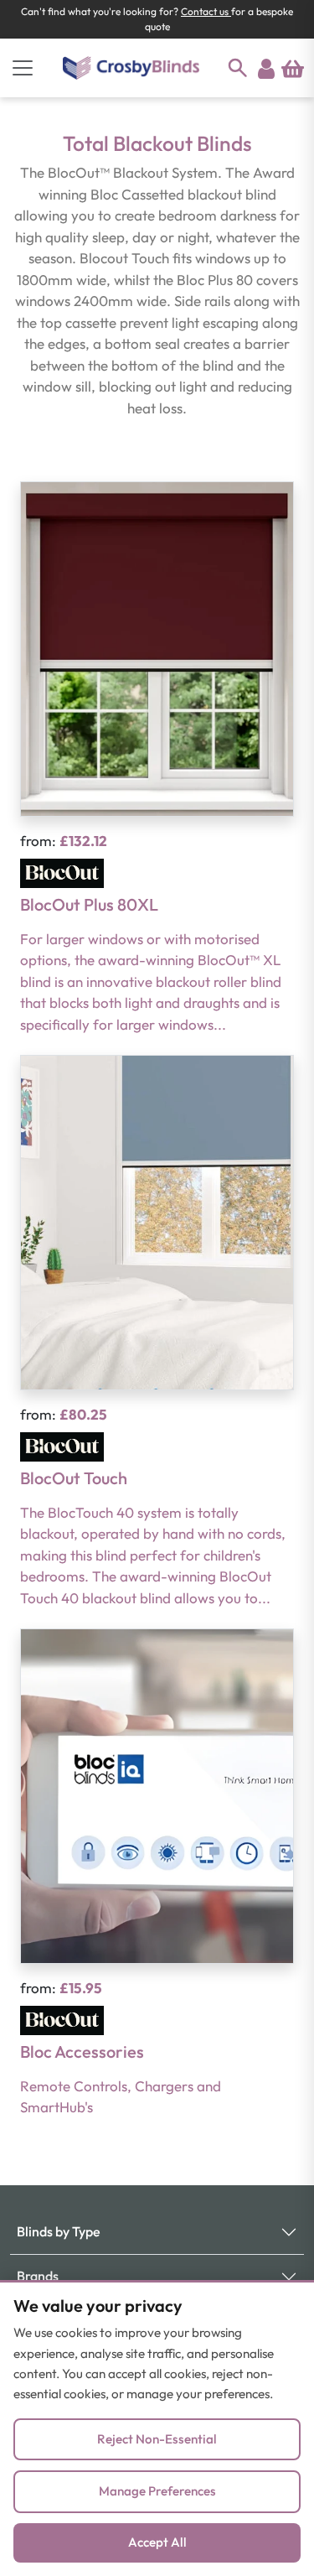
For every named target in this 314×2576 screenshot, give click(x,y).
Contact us (206, 11)
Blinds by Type (59, 2231)
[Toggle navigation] (23, 68)
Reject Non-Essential (157, 2439)
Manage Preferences (157, 2491)
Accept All (157, 2542)
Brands (38, 2276)
